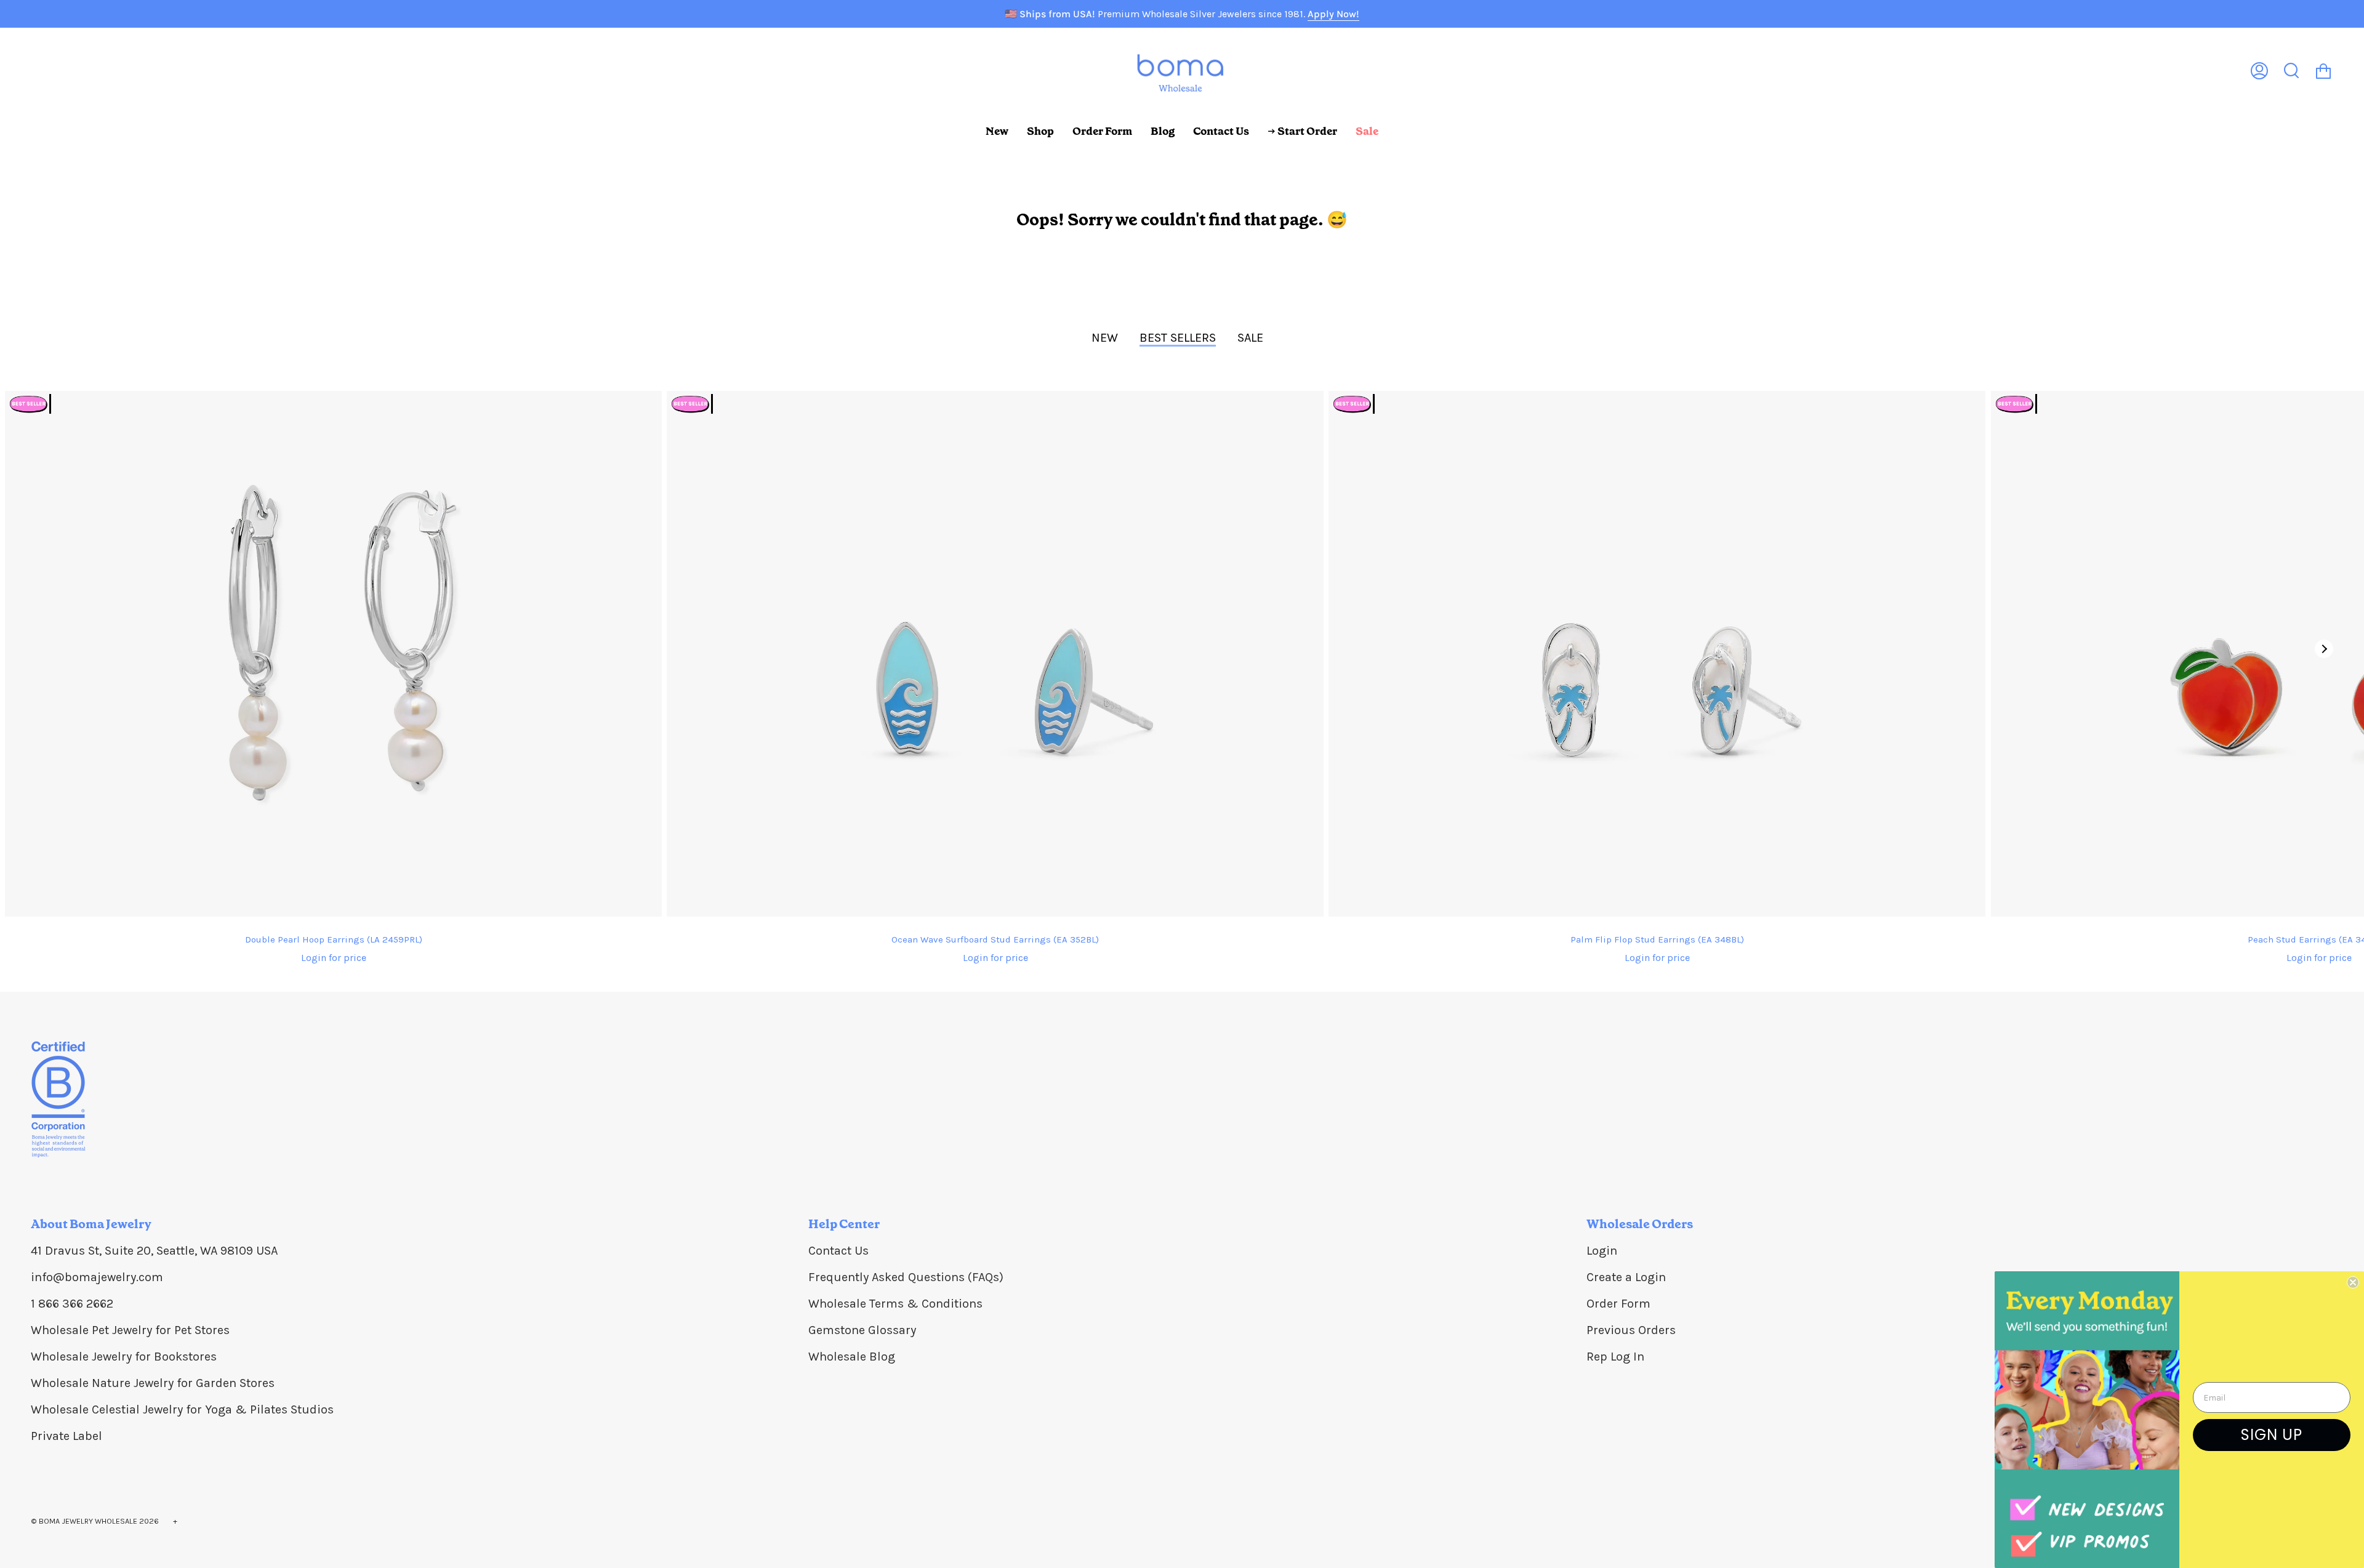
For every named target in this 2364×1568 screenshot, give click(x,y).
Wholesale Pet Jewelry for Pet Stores (130, 1330)
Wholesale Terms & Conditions (895, 1304)
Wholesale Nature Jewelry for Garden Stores (153, 1383)
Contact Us (838, 1251)
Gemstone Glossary (862, 1330)
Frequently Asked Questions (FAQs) (906, 1277)
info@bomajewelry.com (97, 1277)
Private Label (66, 1436)
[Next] (2324, 649)
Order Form (1618, 1304)
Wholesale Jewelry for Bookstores (124, 1357)
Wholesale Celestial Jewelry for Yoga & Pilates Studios (182, 1409)
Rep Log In (1615, 1357)
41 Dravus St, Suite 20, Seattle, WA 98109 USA (154, 1251)
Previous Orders (1631, 1330)
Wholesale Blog (852, 1357)
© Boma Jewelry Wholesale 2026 (95, 1521)
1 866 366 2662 (72, 1304)
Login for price (334, 958)
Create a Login (1626, 1277)
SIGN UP (2272, 1435)
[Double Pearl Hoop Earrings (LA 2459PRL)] (333, 654)
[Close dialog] (2353, 1282)
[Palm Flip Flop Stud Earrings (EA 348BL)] (1657, 654)
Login (1602, 1251)
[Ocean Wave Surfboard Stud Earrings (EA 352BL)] (995, 654)
